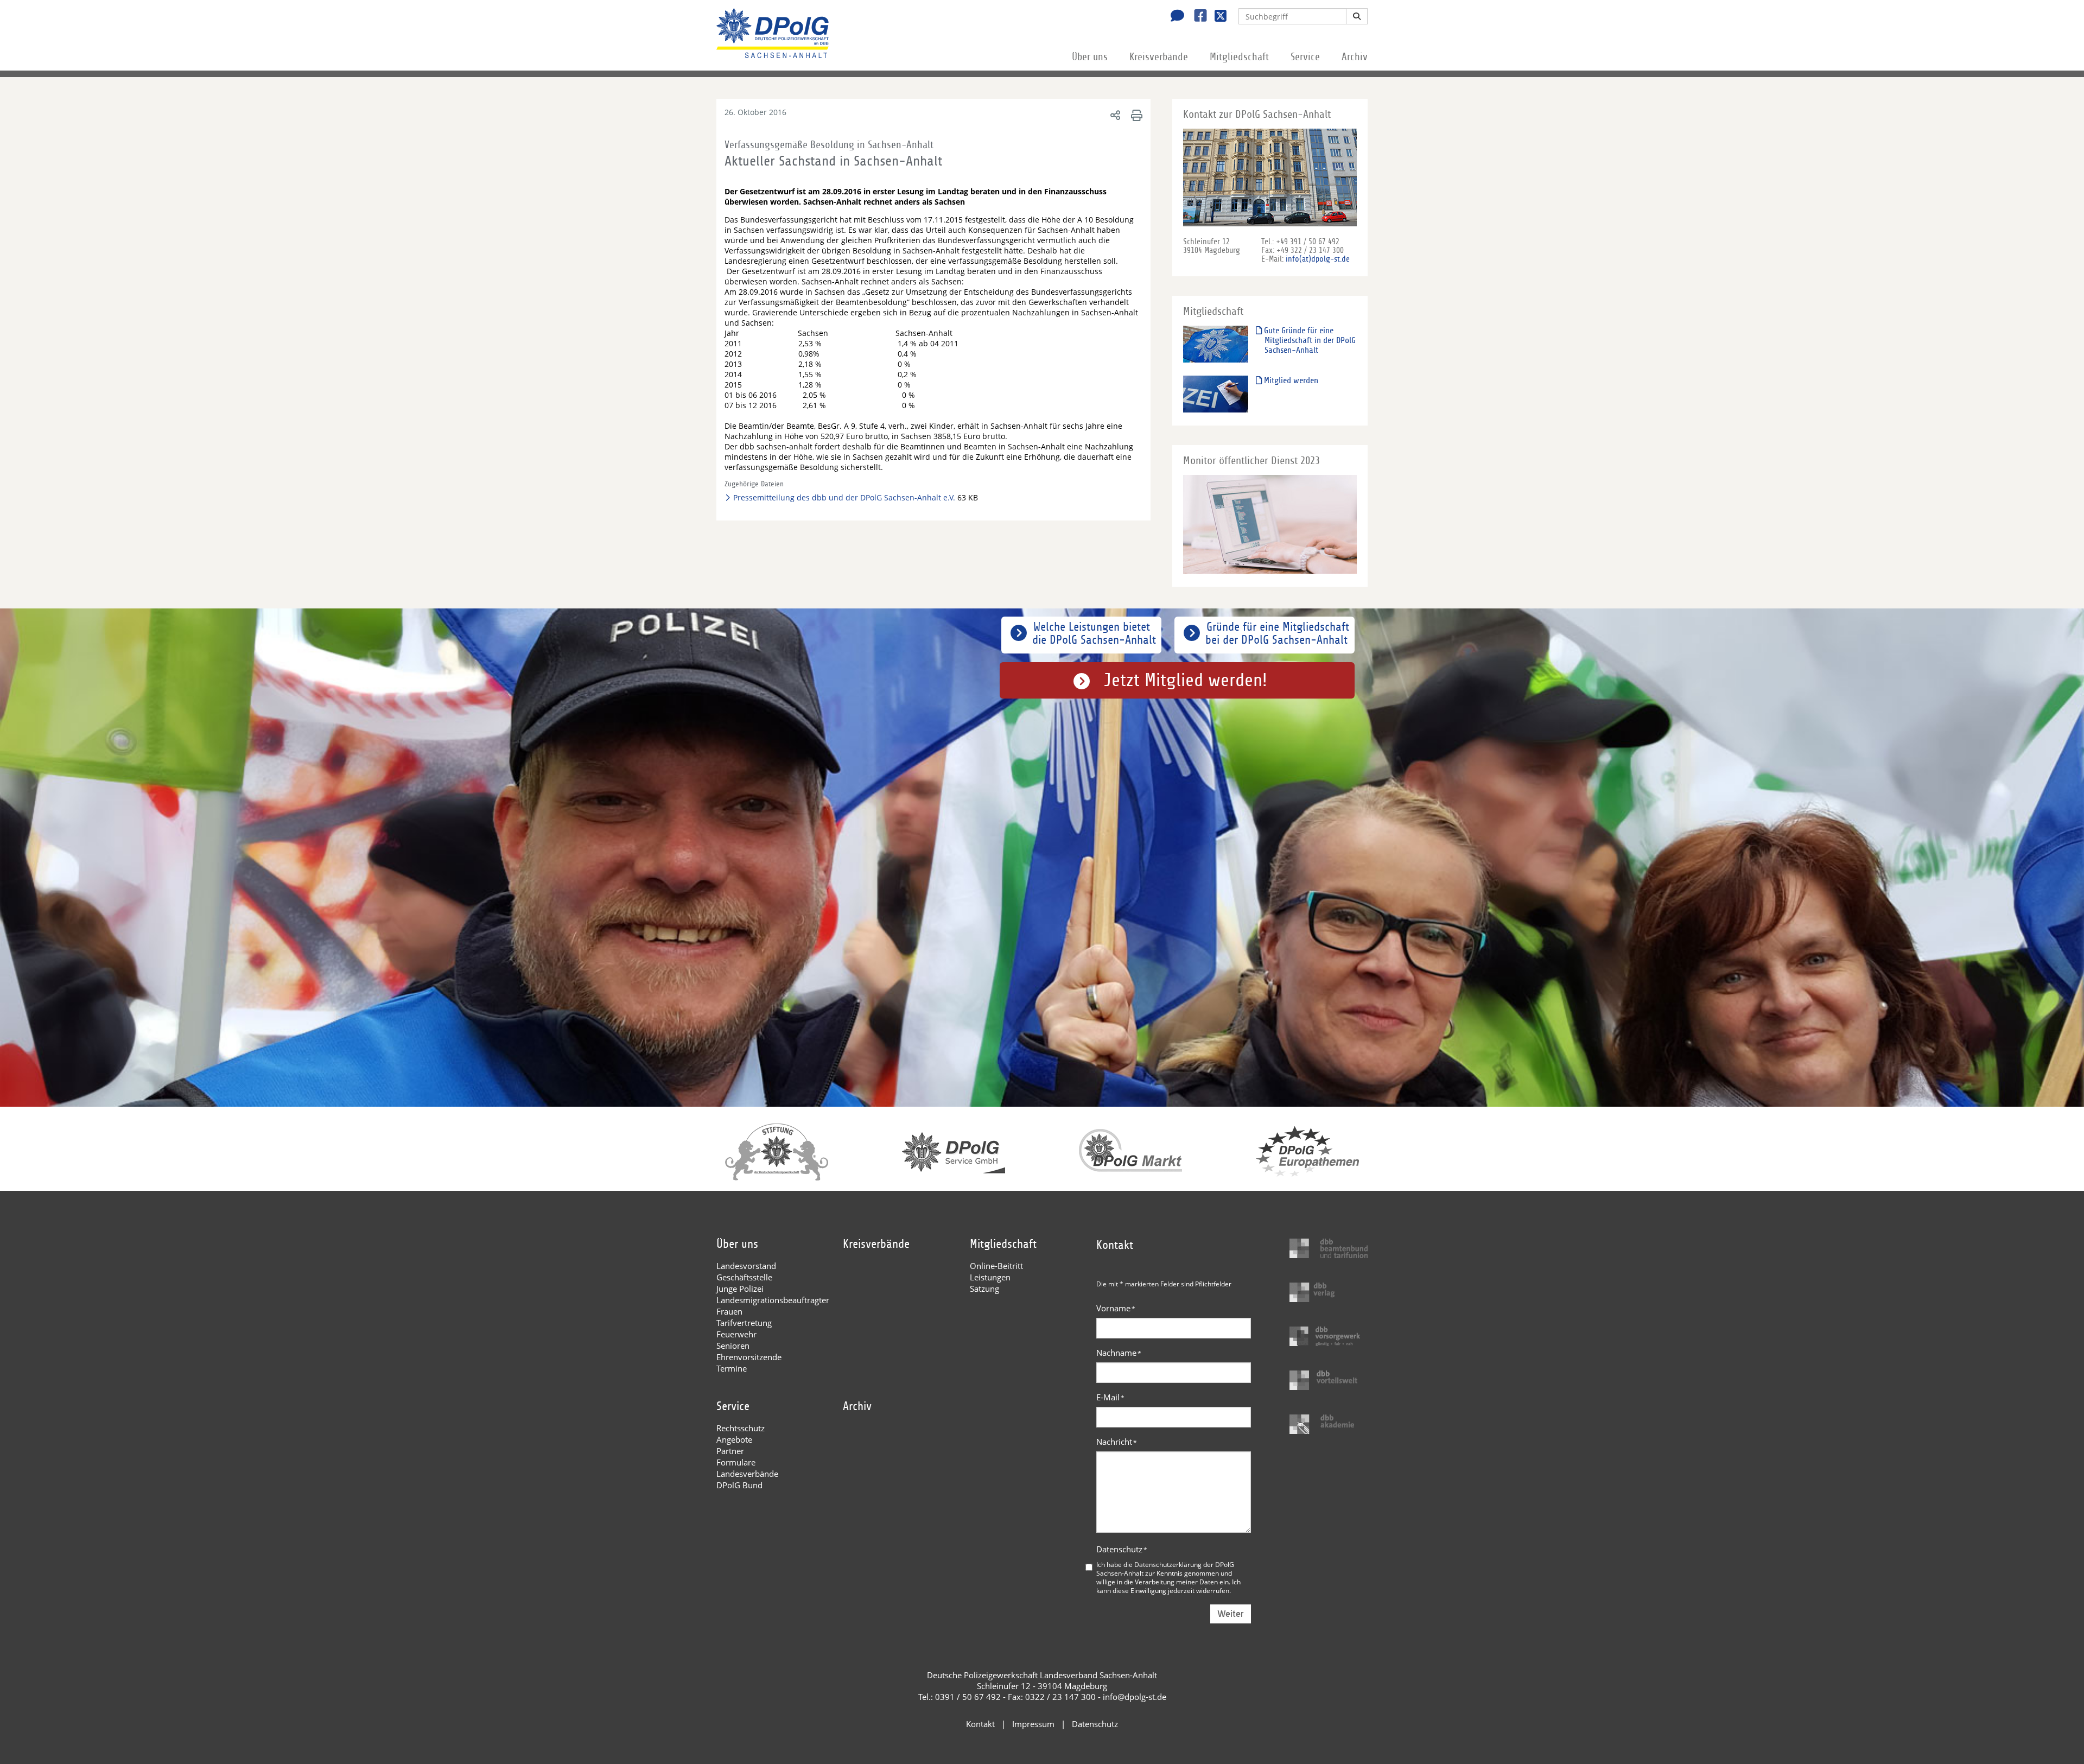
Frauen (729, 1311)
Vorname (1116, 1308)
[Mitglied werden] (1216, 394)
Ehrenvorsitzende (749, 1357)
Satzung (984, 1289)
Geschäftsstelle (744, 1277)
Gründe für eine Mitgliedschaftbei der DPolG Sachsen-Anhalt (1277, 633)
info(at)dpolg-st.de (1318, 259)
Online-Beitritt (996, 1266)
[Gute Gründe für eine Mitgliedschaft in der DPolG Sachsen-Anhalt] (1216, 344)
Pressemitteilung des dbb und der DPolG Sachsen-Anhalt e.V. (844, 497)
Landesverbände (747, 1474)
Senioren (733, 1346)
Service (1305, 57)
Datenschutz (1122, 1549)
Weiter (1231, 1614)
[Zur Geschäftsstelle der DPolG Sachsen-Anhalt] (1174, 17)
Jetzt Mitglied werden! (1186, 680)
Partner (730, 1451)
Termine (732, 1368)
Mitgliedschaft (1239, 57)
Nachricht (1117, 1442)
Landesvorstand (746, 1266)
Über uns (1090, 57)
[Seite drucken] (1135, 115)
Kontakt (980, 1724)
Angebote (734, 1439)
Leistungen (990, 1277)
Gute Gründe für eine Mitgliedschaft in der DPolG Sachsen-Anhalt (1309, 340)
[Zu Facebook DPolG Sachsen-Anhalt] (1196, 17)
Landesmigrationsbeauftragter (773, 1300)
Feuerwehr (736, 1334)
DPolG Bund (739, 1485)
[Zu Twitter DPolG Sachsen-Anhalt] (1216, 17)
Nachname (1119, 1353)
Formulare (736, 1462)
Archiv (1355, 57)
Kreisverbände (1159, 57)
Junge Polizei (740, 1289)
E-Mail (1110, 1397)
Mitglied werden (1290, 380)
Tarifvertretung (744, 1323)
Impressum (1033, 1724)
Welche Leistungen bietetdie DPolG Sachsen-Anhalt (1094, 633)
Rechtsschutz (741, 1428)
